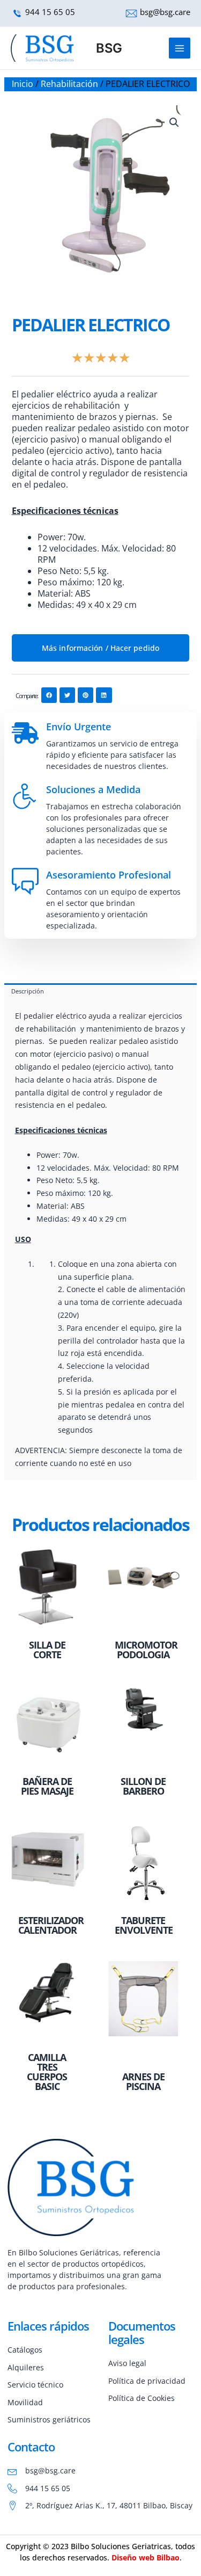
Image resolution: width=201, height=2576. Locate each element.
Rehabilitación (69, 84)
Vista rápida (47, 1625)
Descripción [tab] (28, 991)
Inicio (23, 84)
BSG (109, 48)
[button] (174, 122)
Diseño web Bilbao (146, 2557)
